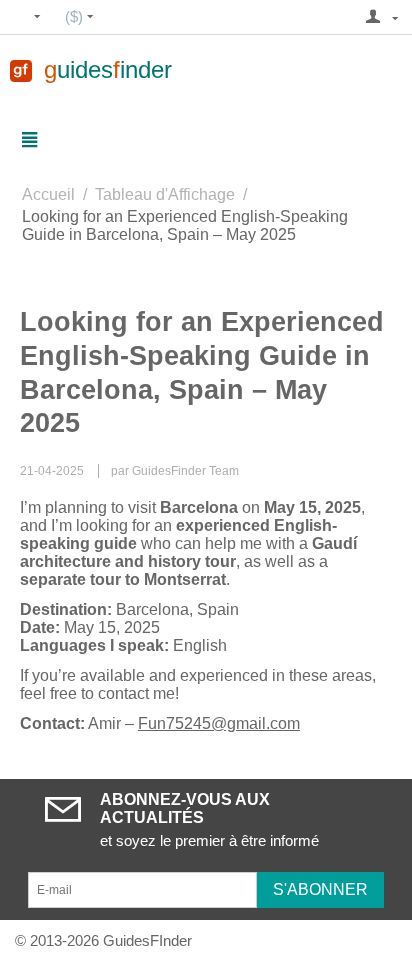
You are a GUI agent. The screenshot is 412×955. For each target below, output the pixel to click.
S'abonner (320, 889)
